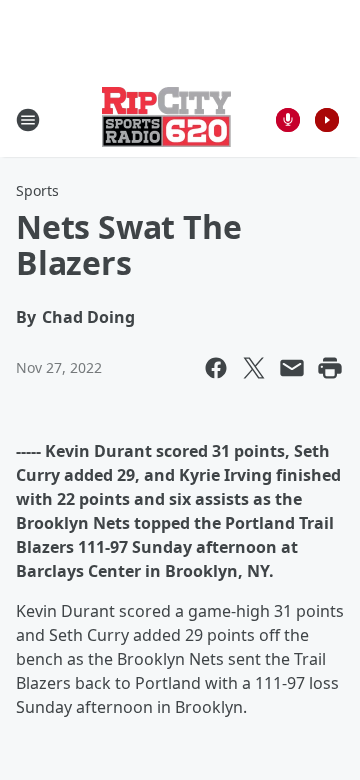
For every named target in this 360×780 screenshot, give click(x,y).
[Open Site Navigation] (28, 120)
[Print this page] (330, 368)
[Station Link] (166, 119)
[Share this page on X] (254, 368)
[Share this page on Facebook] (216, 368)
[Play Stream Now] (327, 120)
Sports (37, 190)
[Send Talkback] (288, 120)
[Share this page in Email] (292, 368)
